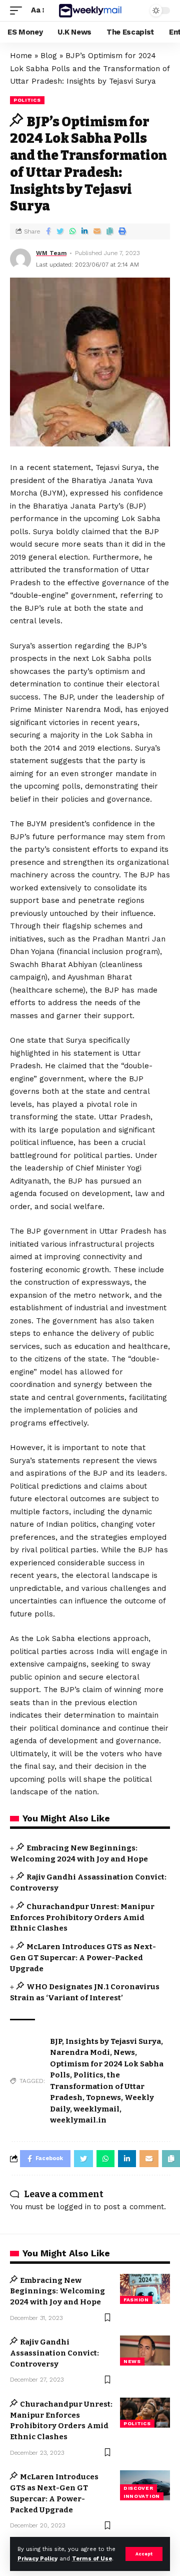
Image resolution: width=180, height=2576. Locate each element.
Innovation (142, 2496)
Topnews (103, 2097)
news (132, 2361)
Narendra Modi (80, 2052)
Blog (49, 56)
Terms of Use (92, 2559)
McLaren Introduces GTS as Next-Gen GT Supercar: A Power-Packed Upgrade (83, 1958)
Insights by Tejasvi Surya (113, 2041)
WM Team (51, 253)
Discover (138, 2488)
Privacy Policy (37, 2559)
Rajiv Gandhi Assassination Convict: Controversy (54, 2353)
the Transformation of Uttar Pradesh (97, 2086)
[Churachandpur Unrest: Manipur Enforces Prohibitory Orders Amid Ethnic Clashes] (145, 2413)
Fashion (136, 2300)
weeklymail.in (78, 2120)
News (124, 2052)
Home (21, 56)
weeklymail (96, 2109)
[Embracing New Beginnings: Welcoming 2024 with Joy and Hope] (145, 2289)
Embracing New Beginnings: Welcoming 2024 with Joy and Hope (57, 2291)
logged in (74, 2207)
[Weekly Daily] (90, 10)
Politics (27, 100)
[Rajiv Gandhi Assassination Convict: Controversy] (145, 2351)
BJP (56, 2041)
